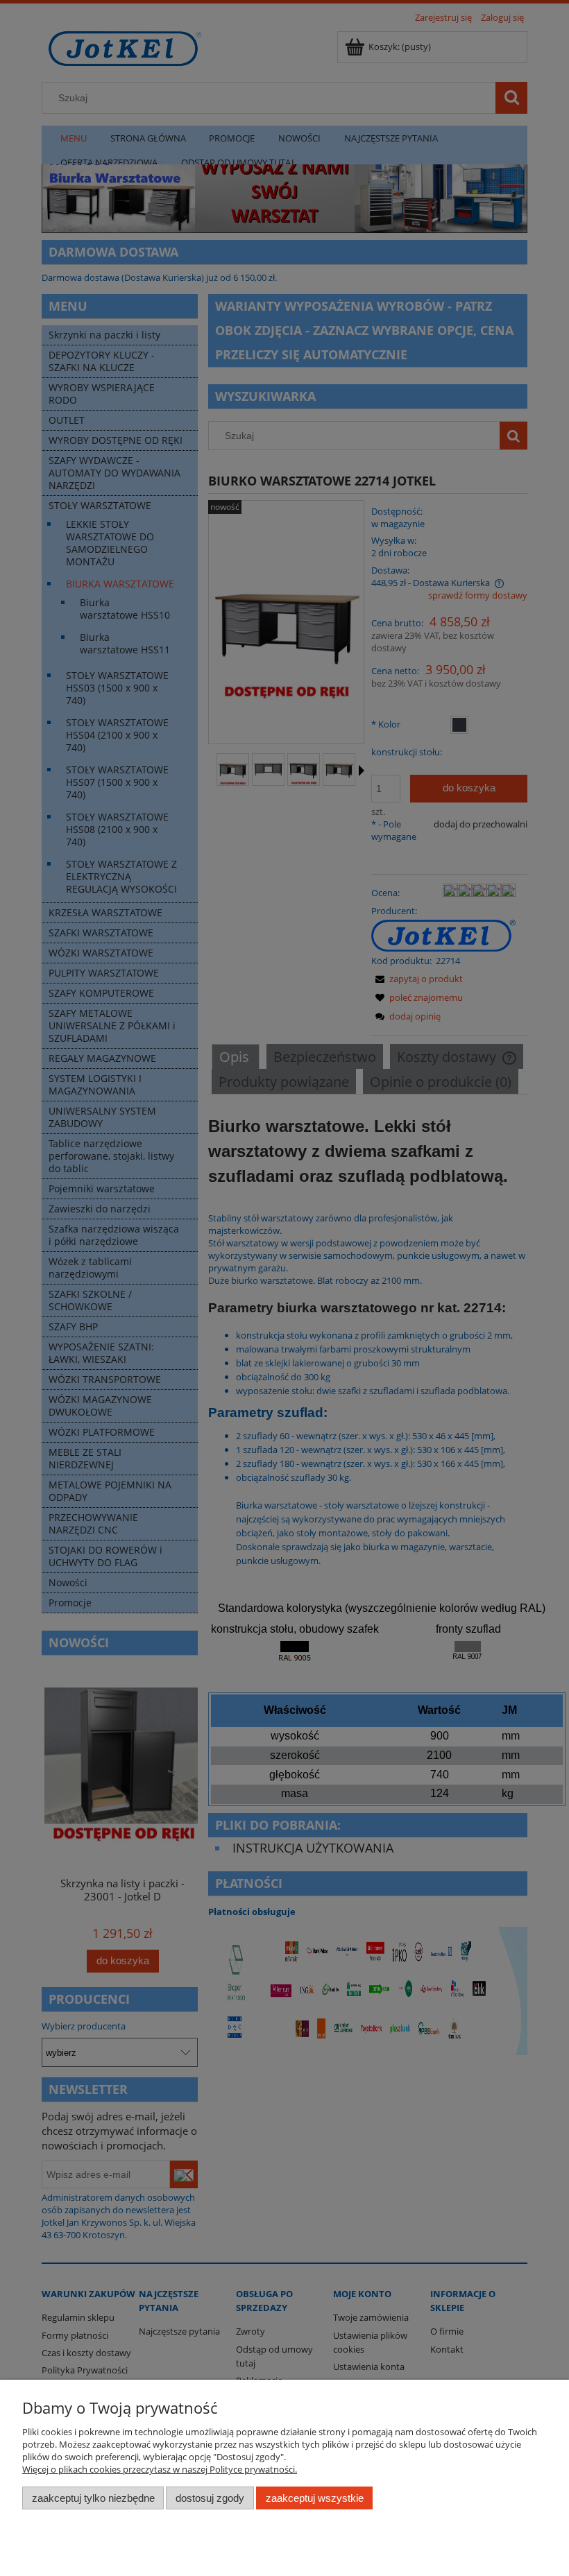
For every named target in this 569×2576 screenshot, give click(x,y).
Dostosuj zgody (210, 2498)
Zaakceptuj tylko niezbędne (93, 2498)
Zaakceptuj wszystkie (315, 2498)
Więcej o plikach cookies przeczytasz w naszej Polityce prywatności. (160, 2469)
